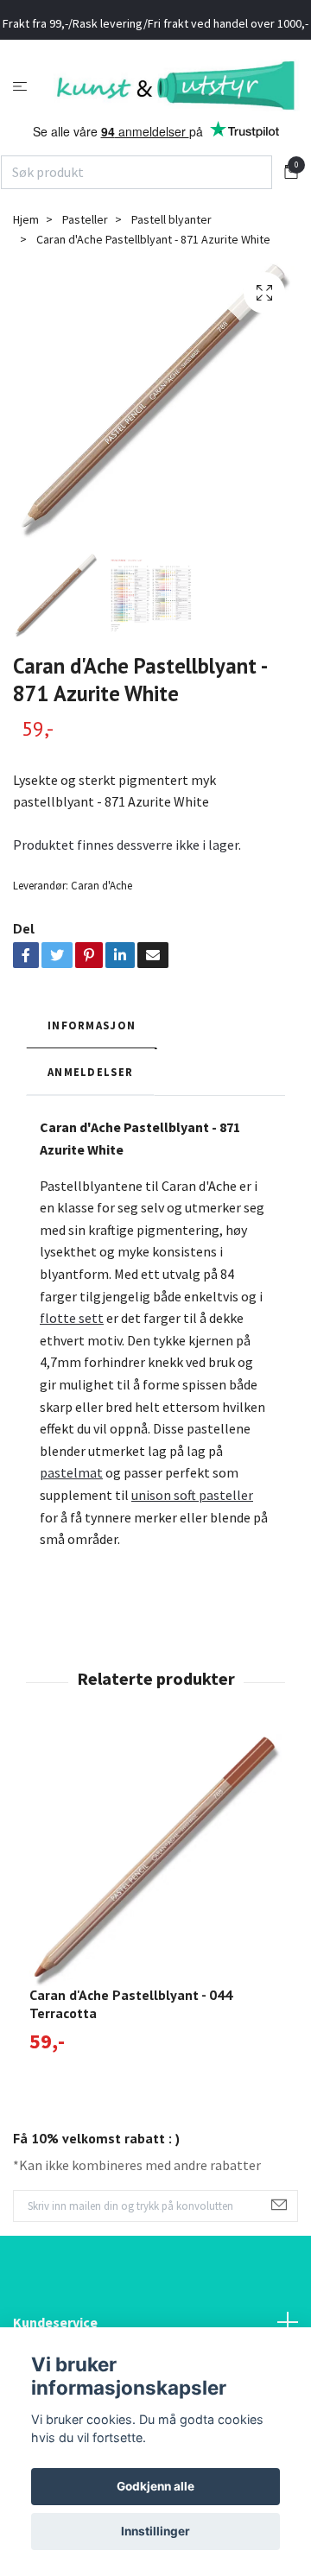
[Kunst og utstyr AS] (155, 111)
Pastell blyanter (171, 250)
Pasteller (85, 250)
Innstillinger (155, 2531)
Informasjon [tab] (92, 1054)
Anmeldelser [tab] (90, 1102)
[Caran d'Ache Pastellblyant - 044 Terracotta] (155, 1889)
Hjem (26, 250)
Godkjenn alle (155, 2486)
